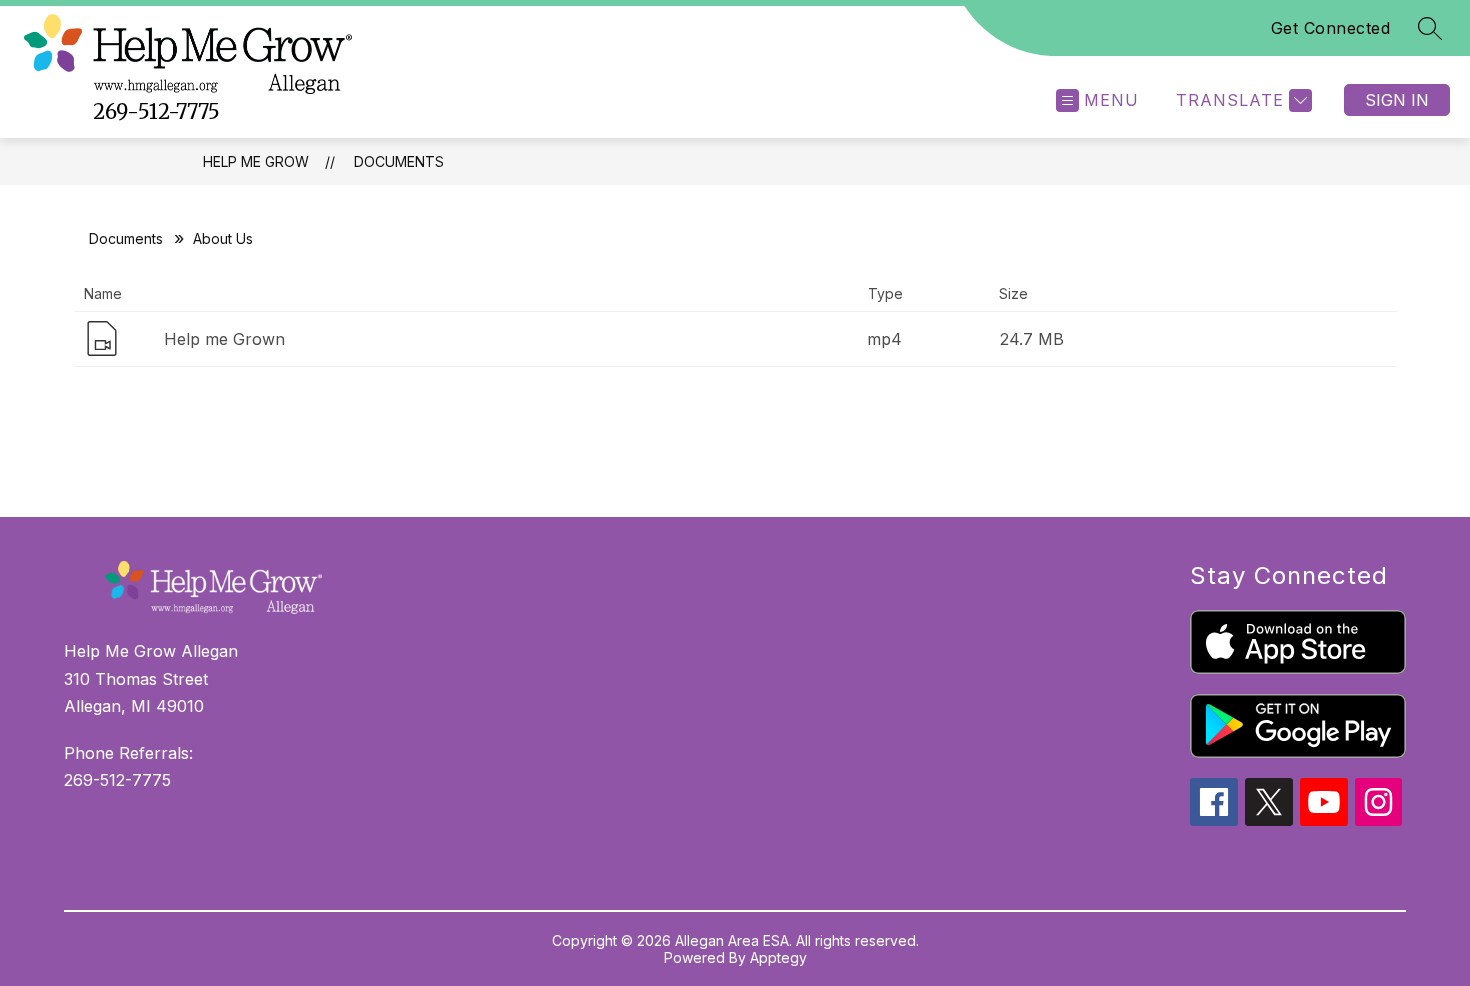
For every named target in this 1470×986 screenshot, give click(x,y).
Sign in (1397, 100)
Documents (399, 161)
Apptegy (778, 957)
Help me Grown (224, 339)
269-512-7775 (156, 111)
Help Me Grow (256, 161)
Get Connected (1331, 28)
